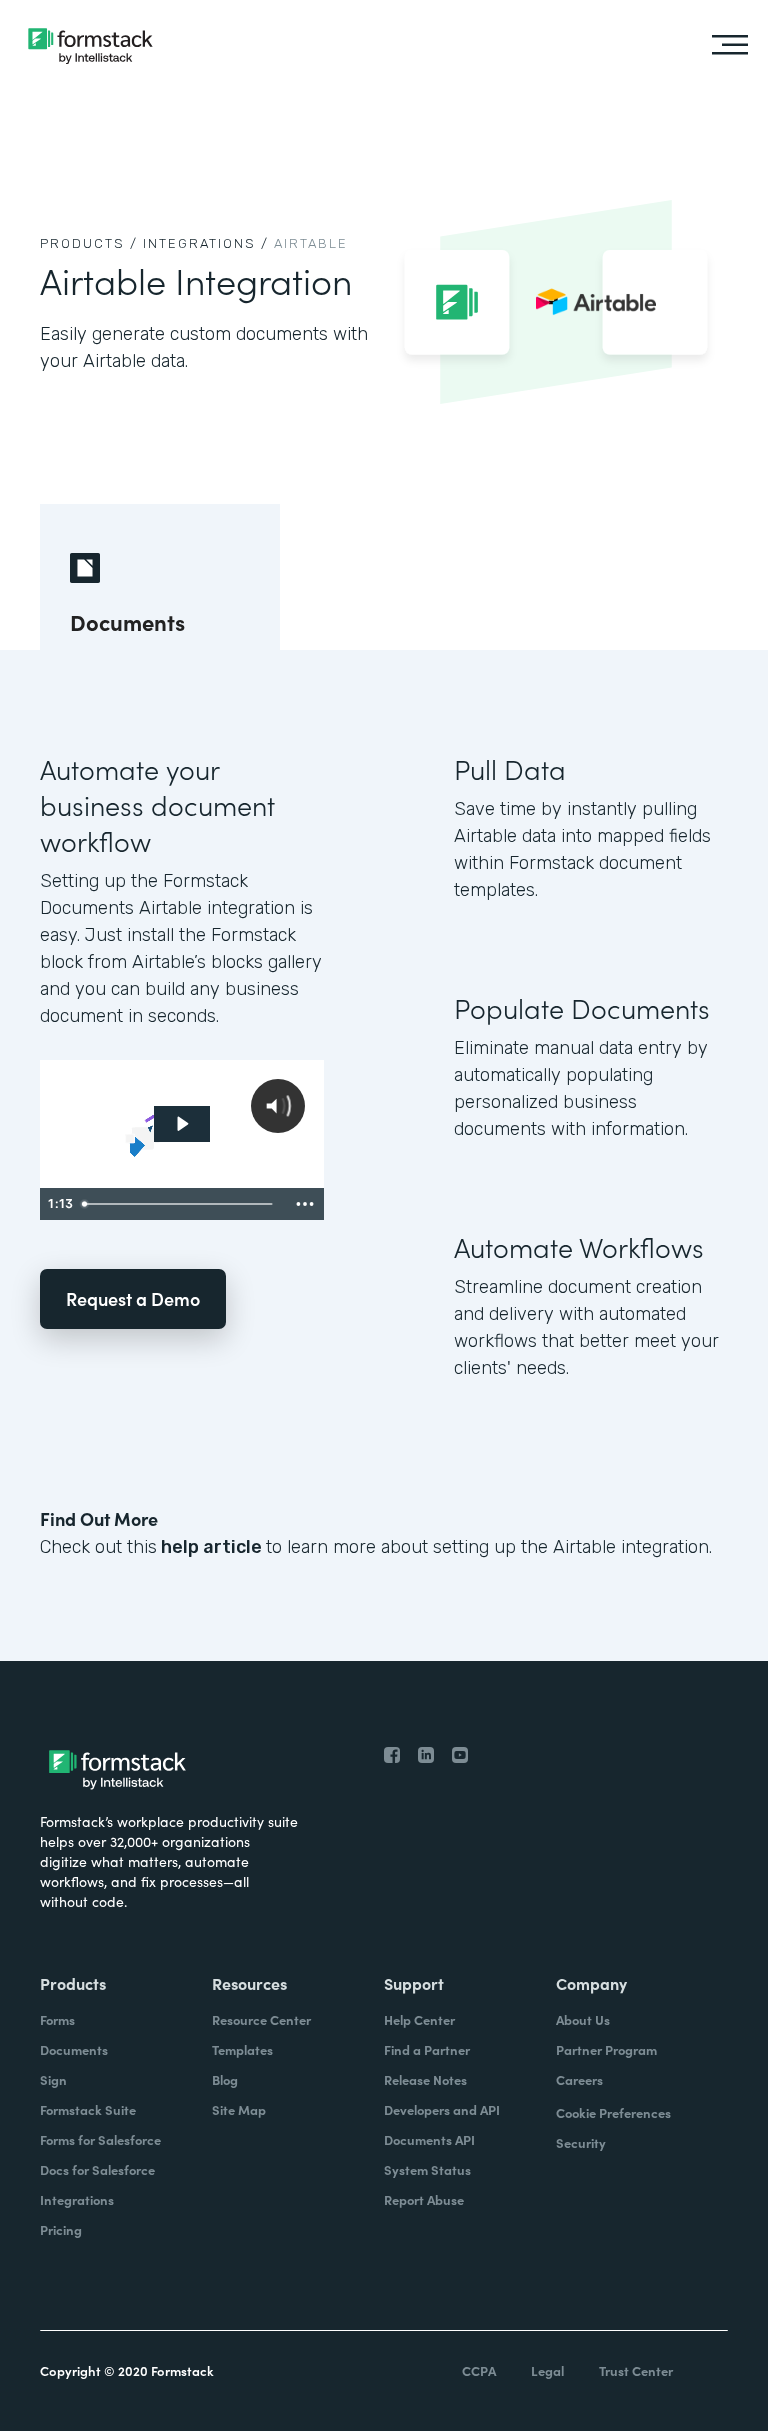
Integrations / (206, 243)
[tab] (160, 577)
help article (211, 1547)
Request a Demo (133, 1298)
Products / (89, 243)
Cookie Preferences (613, 2112)
